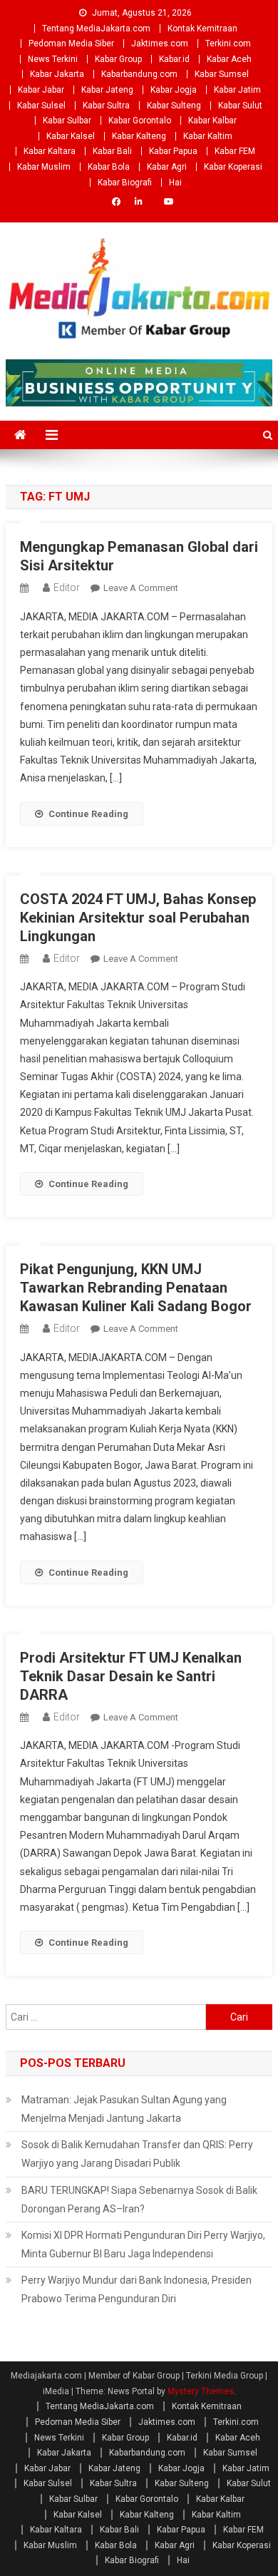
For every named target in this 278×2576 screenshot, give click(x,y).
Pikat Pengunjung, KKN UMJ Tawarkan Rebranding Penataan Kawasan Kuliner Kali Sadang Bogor (136, 1288)
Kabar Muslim (44, 167)
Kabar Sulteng (174, 106)
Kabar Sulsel (41, 106)
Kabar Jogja (174, 90)
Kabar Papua (173, 151)
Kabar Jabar (41, 90)
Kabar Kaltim (208, 136)
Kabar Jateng (107, 90)
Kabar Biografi (125, 183)
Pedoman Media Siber (71, 43)
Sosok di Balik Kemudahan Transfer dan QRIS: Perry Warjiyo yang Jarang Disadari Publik (137, 2154)
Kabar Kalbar (212, 120)
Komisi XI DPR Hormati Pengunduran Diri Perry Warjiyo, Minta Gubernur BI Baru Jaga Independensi (143, 2244)
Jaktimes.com (160, 43)
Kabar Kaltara (50, 151)
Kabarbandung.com (139, 74)
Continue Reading (88, 814)
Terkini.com (228, 43)
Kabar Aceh (229, 59)
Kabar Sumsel (222, 74)
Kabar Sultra (106, 106)
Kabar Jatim (237, 90)
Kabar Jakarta (57, 74)
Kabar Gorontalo (140, 120)
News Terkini (53, 59)
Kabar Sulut (240, 106)
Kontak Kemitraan (202, 29)
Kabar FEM (235, 151)
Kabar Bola (109, 167)
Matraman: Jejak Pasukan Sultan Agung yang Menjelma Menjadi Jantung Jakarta (124, 2109)
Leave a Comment (141, 588)
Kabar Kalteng (139, 136)
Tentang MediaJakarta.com (96, 29)
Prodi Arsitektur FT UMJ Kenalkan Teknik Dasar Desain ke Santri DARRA (131, 1676)
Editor (67, 587)
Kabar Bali (112, 151)
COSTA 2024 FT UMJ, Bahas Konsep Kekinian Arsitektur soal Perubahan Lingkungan (138, 918)
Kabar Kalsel (71, 136)
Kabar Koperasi (233, 167)
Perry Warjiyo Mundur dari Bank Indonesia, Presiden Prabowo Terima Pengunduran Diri (137, 2289)
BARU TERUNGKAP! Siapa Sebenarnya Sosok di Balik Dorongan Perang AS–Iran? (139, 2200)
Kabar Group (118, 59)
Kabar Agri (167, 167)
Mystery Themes (201, 2391)
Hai (175, 183)
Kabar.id (174, 59)
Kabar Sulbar (67, 120)
